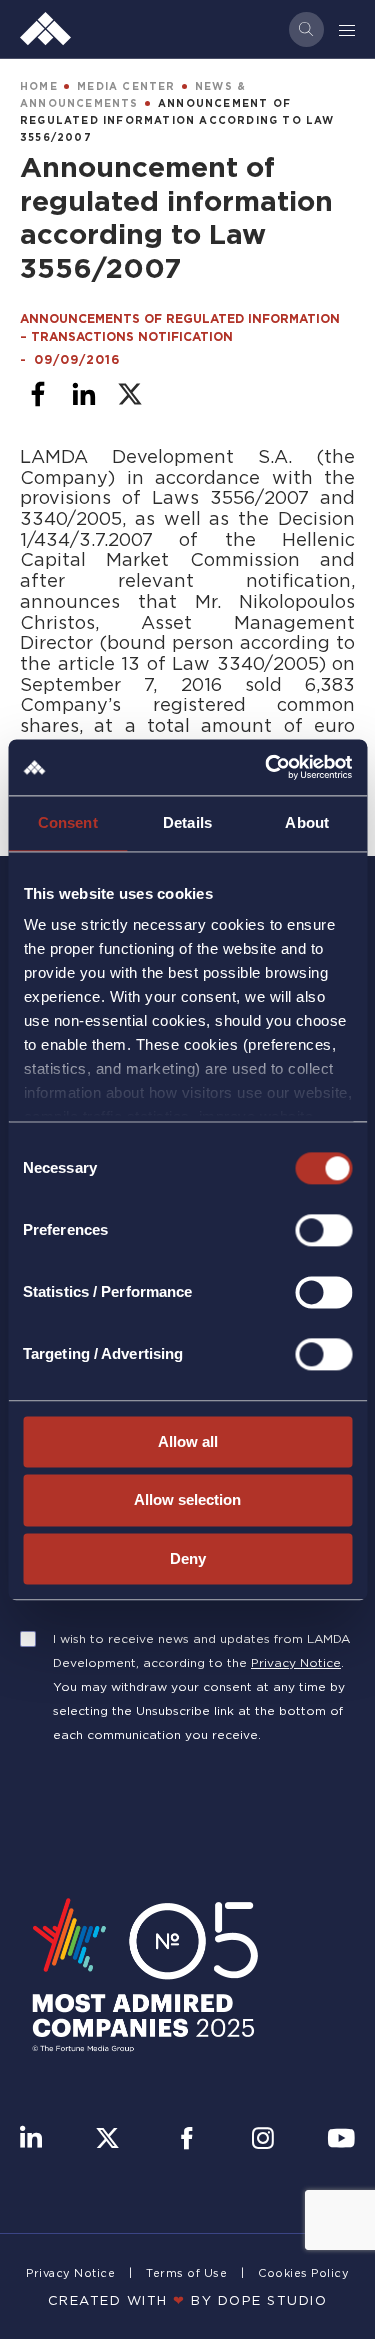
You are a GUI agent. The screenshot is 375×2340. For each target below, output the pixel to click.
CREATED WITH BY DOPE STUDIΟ (188, 2300)
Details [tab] (187, 822)
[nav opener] (348, 29)
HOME (39, 86)
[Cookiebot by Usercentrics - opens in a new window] (267, 767)
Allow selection (187, 1500)
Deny (188, 1558)
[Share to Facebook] (38, 394)
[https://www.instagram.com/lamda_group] (263, 2140)
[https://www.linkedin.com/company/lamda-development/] (31, 2140)
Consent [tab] (68, 822)
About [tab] (307, 822)
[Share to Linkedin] (84, 394)
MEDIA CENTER (126, 86)
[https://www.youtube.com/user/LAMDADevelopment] (341, 2140)
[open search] (306, 29)
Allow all (188, 1441)
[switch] (323, 1230)
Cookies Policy (303, 2273)
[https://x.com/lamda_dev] (107, 2140)
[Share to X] (130, 394)
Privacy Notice (296, 1662)
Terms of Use (186, 2273)
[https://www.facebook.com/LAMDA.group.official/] (186, 2140)
